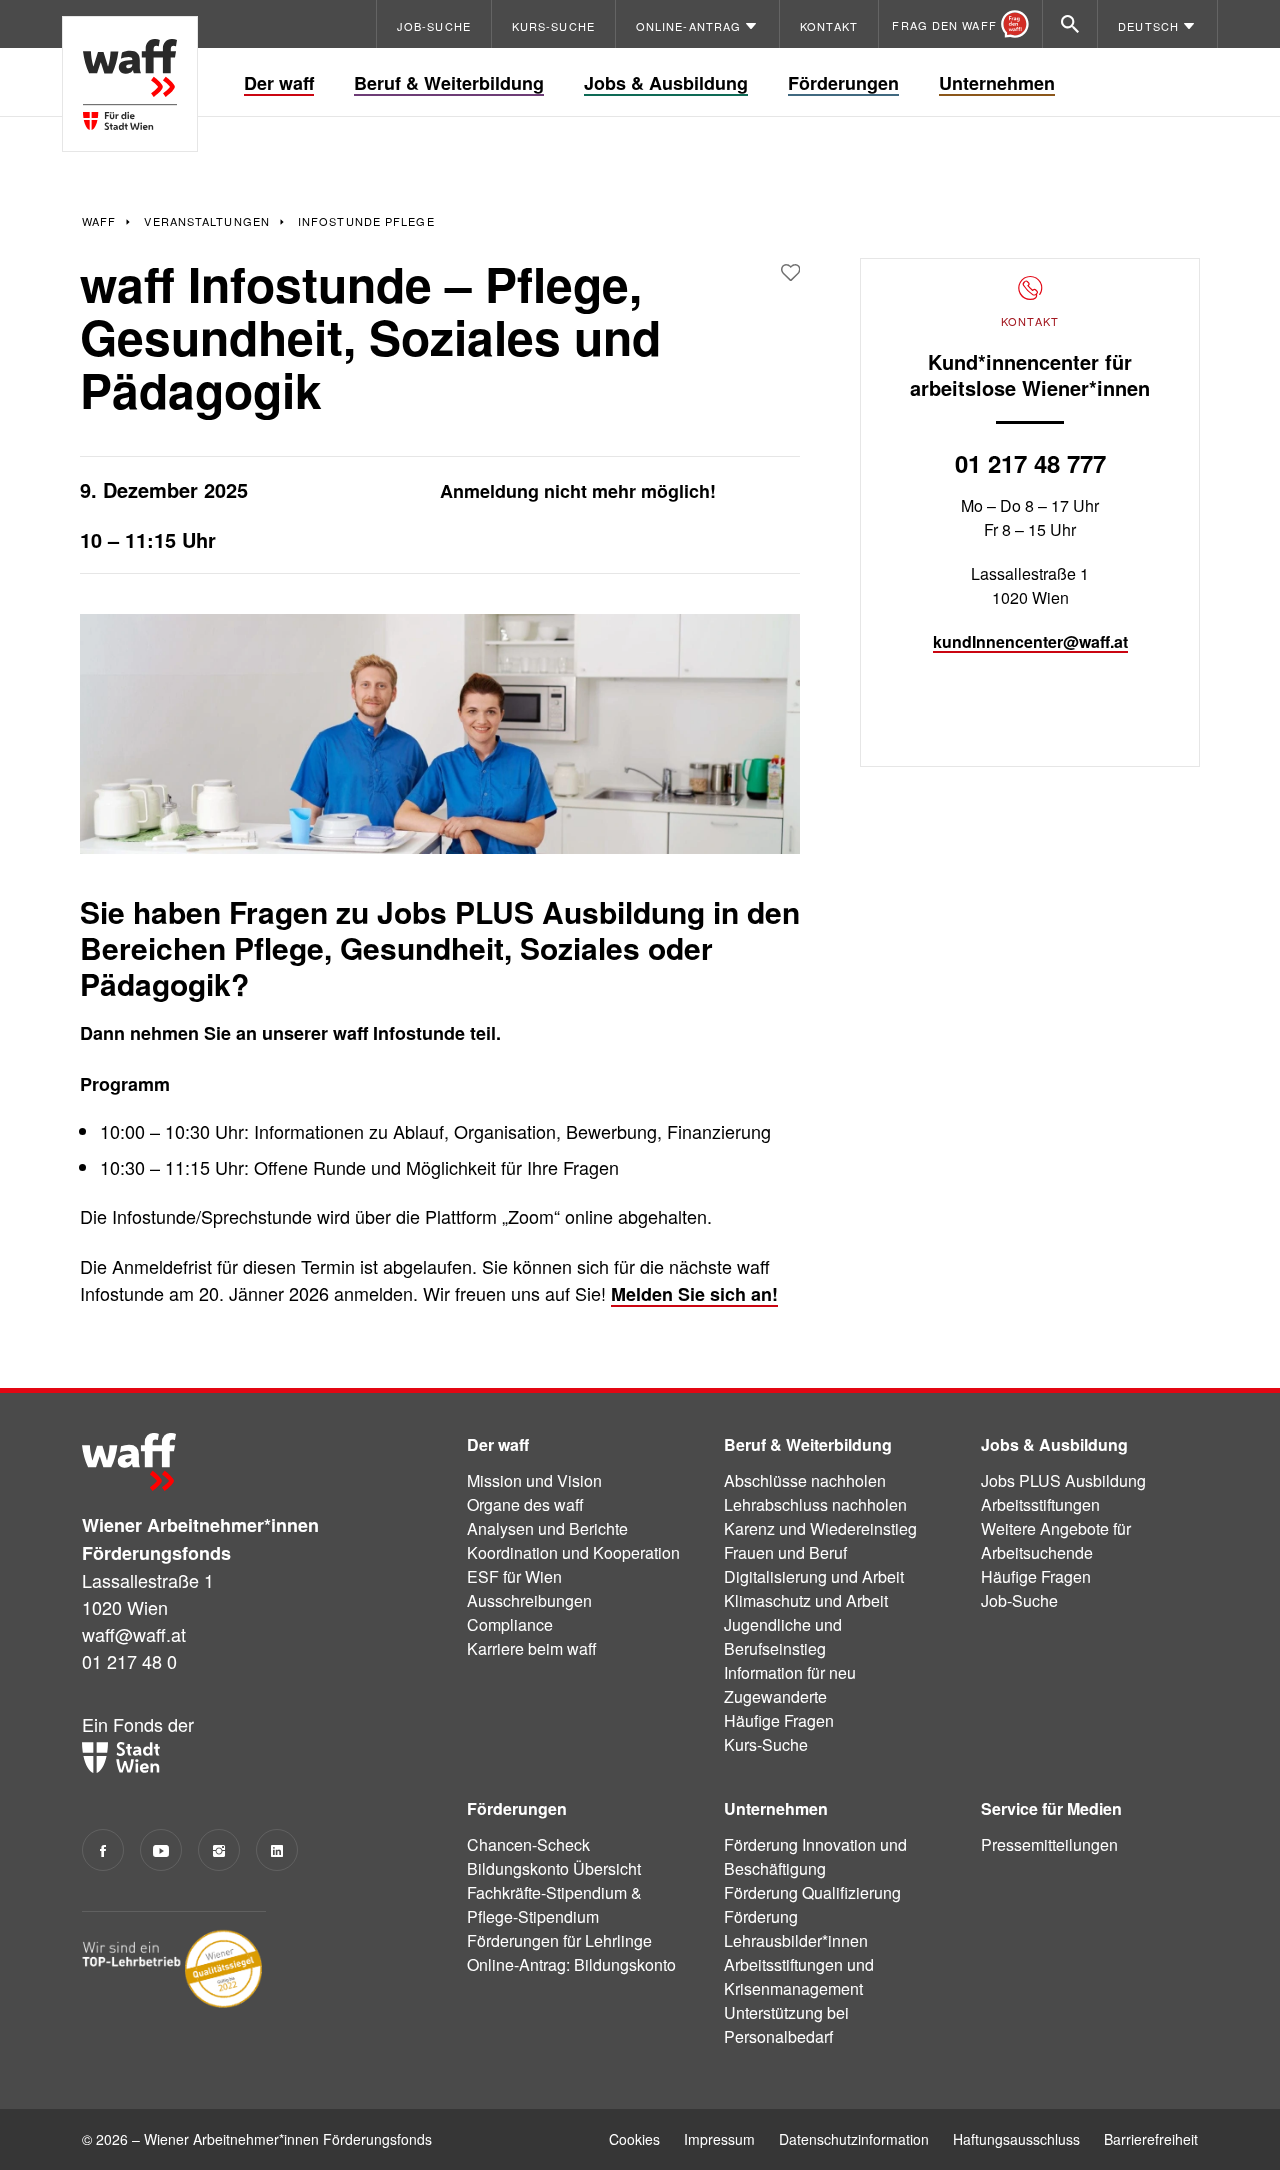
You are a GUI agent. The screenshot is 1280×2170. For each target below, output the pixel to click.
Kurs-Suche (766, 1744)
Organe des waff (525, 1504)
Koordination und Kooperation (573, 1552)
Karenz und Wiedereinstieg (820, 1528)
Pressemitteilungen (1049, 1844)
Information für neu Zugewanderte (790, 1684)
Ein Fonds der (138, 1724)
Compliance (510, 1624)
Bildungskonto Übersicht (554, 1868)
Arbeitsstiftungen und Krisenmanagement (799, 1976)
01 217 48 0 (129, 1661)
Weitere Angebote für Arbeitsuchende (1056, 1540)
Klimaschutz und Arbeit (806, 1600)
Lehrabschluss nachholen (815, 1504)
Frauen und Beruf (785, 1552)
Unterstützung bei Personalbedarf (786, 2024)
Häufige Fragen (779, 1720)
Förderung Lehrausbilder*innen (796, 1928)
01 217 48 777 (1030, 463)
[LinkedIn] (277, 1850)
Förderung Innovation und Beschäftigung (815, 1856)
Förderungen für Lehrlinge (559, 1940)
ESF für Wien (514, 1576)
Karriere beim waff (532, 1648)
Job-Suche (1019, 1600)
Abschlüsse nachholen (805, 1480)
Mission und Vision (534, 1480)
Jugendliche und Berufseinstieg (783, 1636)
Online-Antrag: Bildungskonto (571, 1964)
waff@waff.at (134, 1634)
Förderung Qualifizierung (812, 1892)
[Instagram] (219, 1850)
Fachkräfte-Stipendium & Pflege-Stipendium (554, 1904)
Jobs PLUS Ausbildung (1063, 1480)
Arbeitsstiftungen (1040, 1504)
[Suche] (1070, 24)
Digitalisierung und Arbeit (814, 1576)
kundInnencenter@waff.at (1030, 641)
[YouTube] (161, 1850)
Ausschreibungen (529, 1600)
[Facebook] (103, 1850)
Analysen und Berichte (547, 1528)
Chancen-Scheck (528, 1844)
